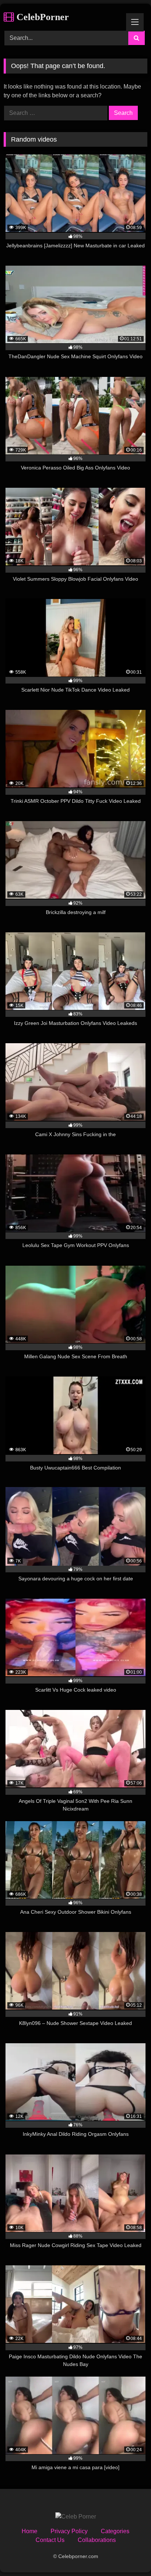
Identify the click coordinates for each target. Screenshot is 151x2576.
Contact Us (50, 2540)
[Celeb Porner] (76, 2517)
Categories (115, 2531)
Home (30, 2531)
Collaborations (97, 2540)
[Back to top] (128, 2554)
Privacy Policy (69, 2531)
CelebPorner (41, 17)
